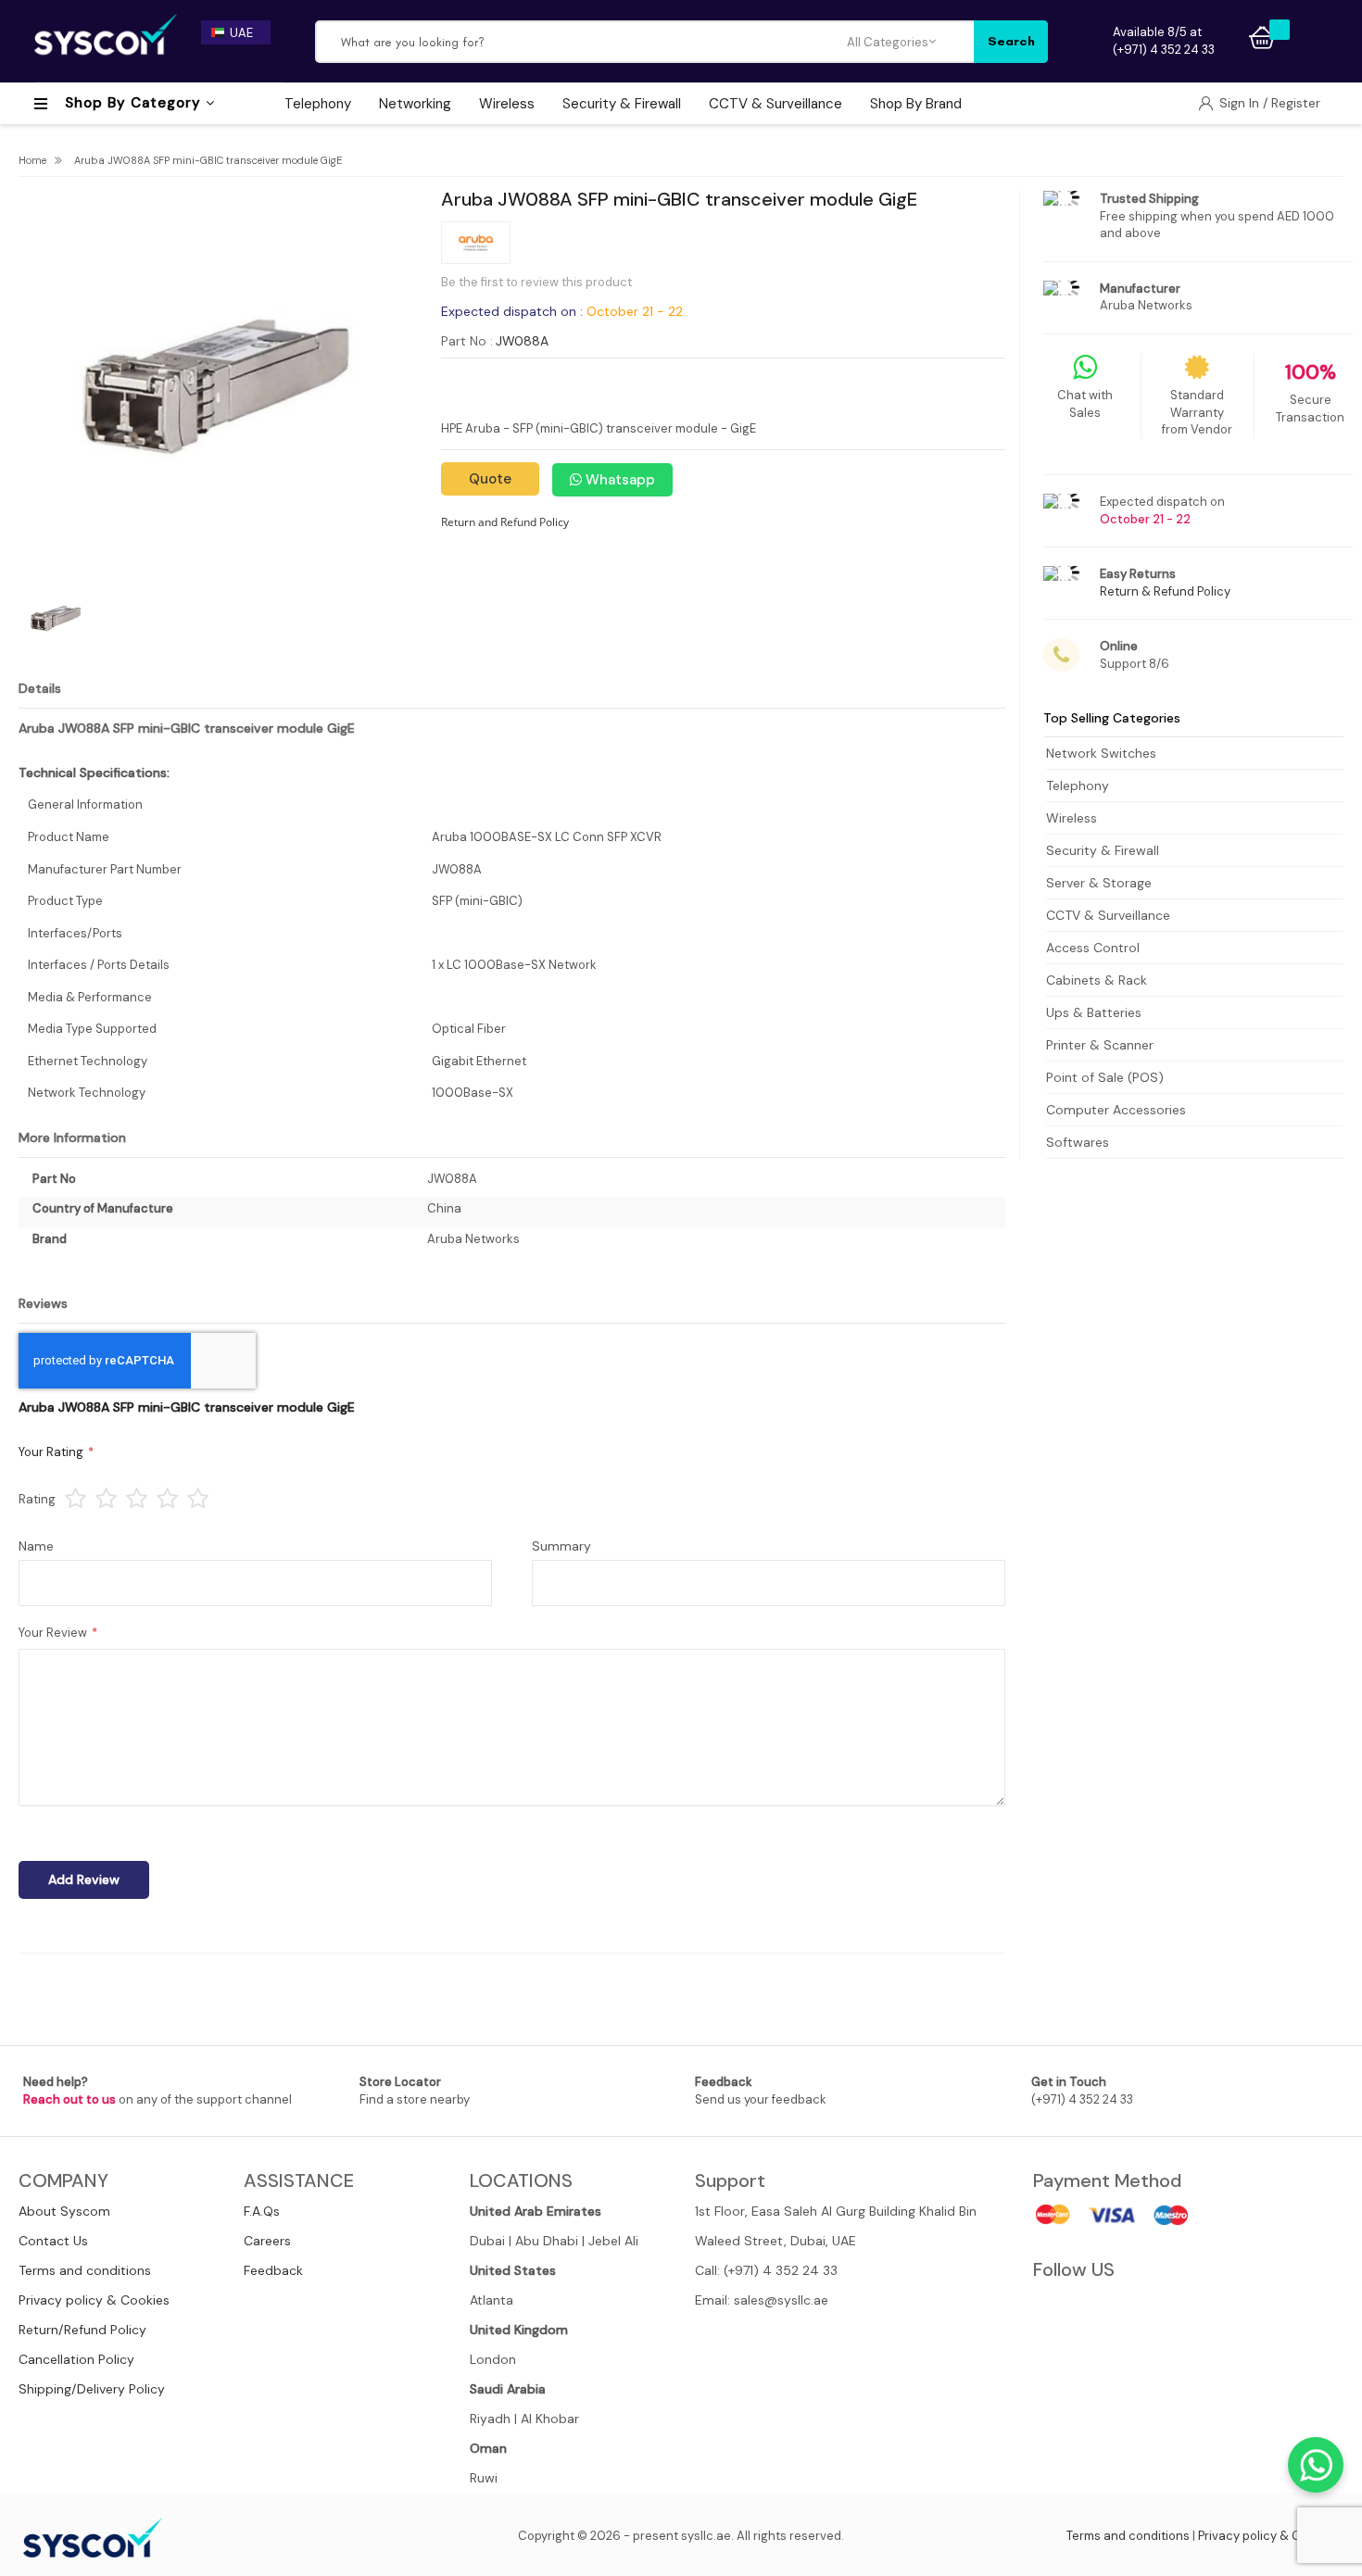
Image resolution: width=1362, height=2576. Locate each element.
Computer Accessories (1116, 1110)
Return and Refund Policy (505, 522)
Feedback (273, 2270)
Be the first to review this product (536, 282)
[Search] (1011, 42)
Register (1296, 103)
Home (32, 160)
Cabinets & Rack (1097, 980)
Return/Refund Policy (82, 2330)
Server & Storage (1099, 883)
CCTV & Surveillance (1108, 915)
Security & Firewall (1103, 850)
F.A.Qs (262, 2211)
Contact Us (53, 2241)
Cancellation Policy (76, 2359)
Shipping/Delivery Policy (92, 2389)
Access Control (1093, 948)
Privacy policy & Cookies (94, 2300)
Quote (490, 479)
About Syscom (64, 2211)
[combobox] (582, 42)
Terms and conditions (85, 2270)
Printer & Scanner (1100, 1045)
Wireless (1072, 818)
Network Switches (1101, 753)
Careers (267, 2241)
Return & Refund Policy (1165, 591)
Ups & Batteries (1094, 1012)
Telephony (1078, 785)
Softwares (1078, 1142)
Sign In (1241, 103)
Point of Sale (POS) (1105, 1077)
